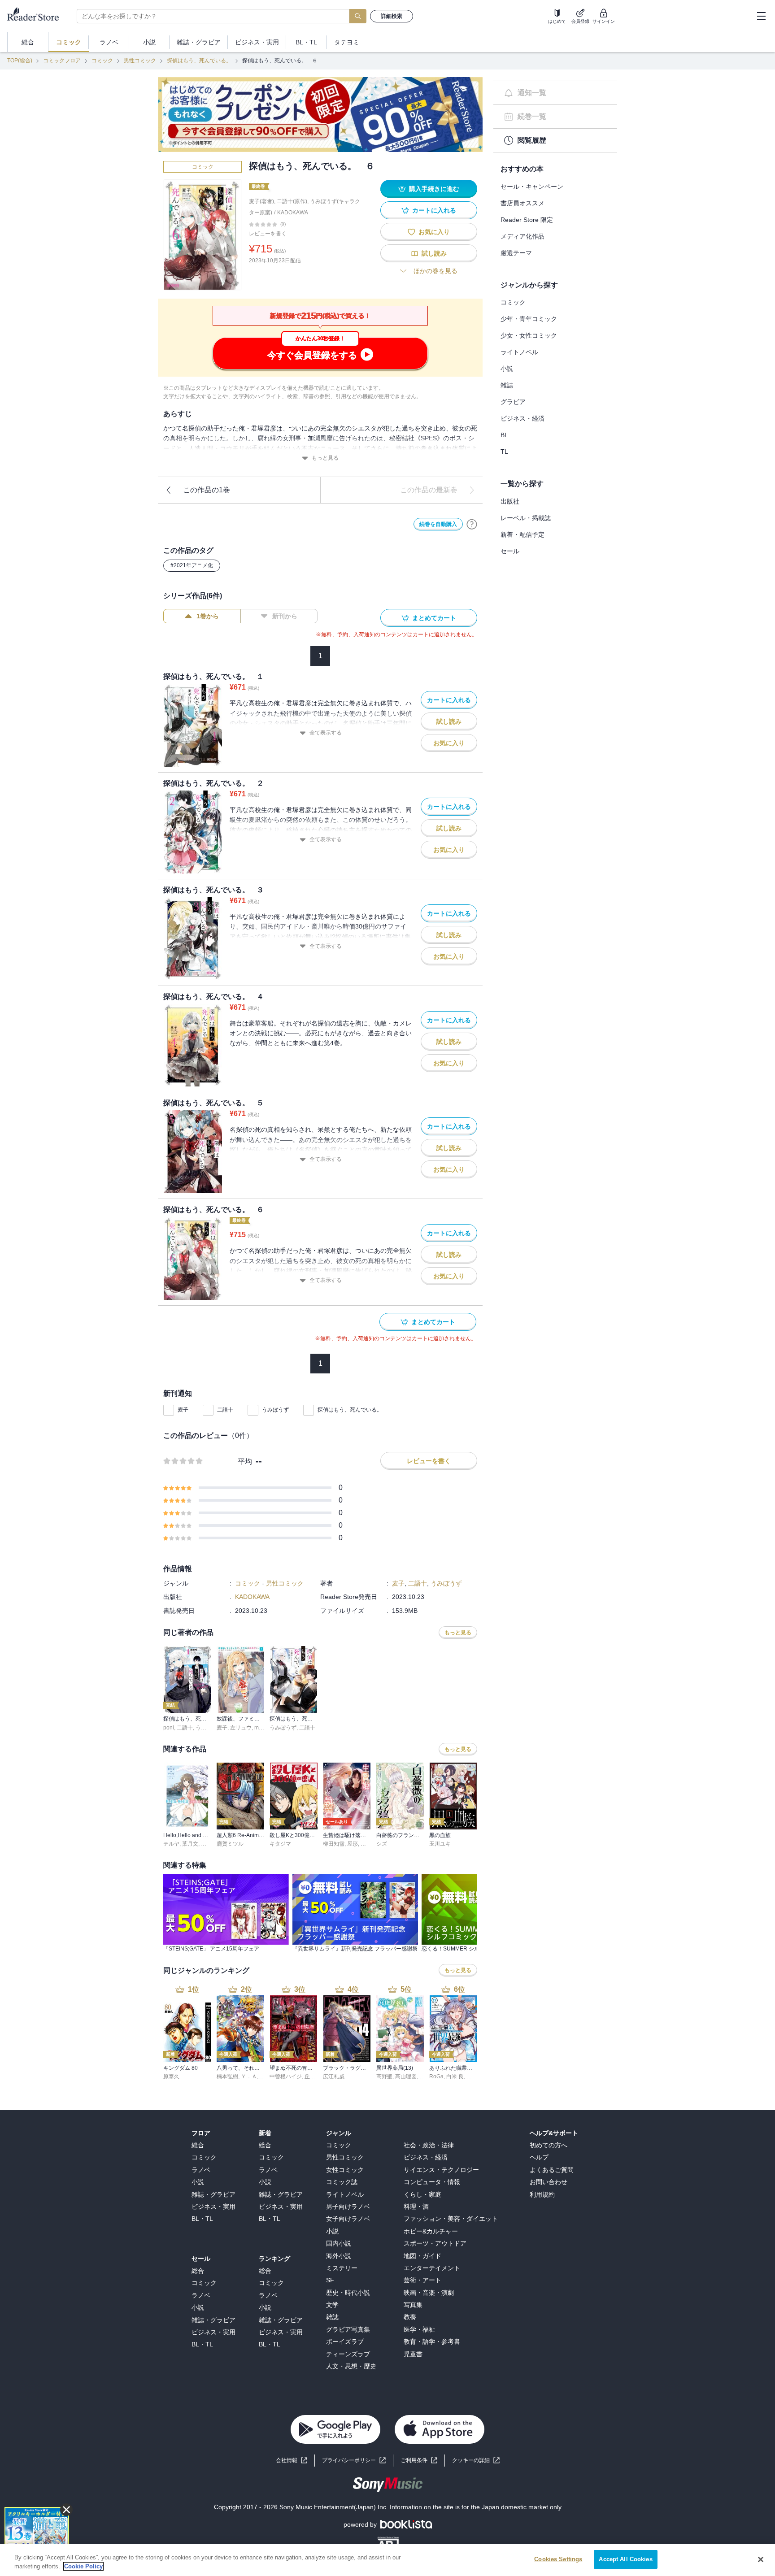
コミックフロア (62, 61)
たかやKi (477, 2076)
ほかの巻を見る (435, 271)
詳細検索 (392, 16)
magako (264, 1728)
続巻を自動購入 (438, 524)
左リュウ (241, 1728)
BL (504, 435)
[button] (476, 2461)
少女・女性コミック (529, 335)
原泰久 (171, 2076)
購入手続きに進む (434, 189)
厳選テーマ (516, 253)
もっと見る (325, 458)
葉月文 (190, 1844)
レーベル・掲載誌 (526, 518)
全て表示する (326, 733)
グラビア (513, 402)
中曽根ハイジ (286, 2076)
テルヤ (171, 1844)
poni (169, 1728)
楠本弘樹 (227, 2076)
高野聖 (384, 2076)
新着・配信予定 (522, 534)
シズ (382, 1844)
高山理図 (406, 2076)
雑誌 (507, 385)
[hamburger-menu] (761, 16)
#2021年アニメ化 (192, 565)
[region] (387, 2560)
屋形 (353, 1844)
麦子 (183, 1410)
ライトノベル (519, 352)
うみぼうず (275, 1410)
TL (504, 452)
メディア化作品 (522, 236)
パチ (366, 1844)
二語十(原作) (292, 201)
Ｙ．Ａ (249, 2076)
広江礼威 (334, 2076)
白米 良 (455, 2076)
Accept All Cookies (625, 2559)
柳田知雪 (334, 1844)
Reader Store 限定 (527, 220)
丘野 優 (313, 2076)
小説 (507, 369)
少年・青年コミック (529, 319)
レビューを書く (268, 234)
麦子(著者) (261, 201)
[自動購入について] (472, 524)
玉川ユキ (440, 1844)
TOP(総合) (20, 61)
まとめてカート (434, 618)
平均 (245, 1462)
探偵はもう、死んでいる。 (199, 61)
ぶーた (209, 1844)
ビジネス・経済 (522, 418)
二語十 (225, 1410)
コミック (102, 61)
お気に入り (434, 232)
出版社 (510, 501)
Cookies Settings (558, 2559)
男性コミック (140, 61)
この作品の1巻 (207, 490)
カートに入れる (434, 210)
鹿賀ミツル (230, 1844)
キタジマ (280, 1844)
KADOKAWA (293, 213)
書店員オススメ (522, 203)
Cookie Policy (83, 2566)
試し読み (434, 253)
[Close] (761, 2559)
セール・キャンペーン (532, 187)
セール (510, 551)
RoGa (436, 2076)
